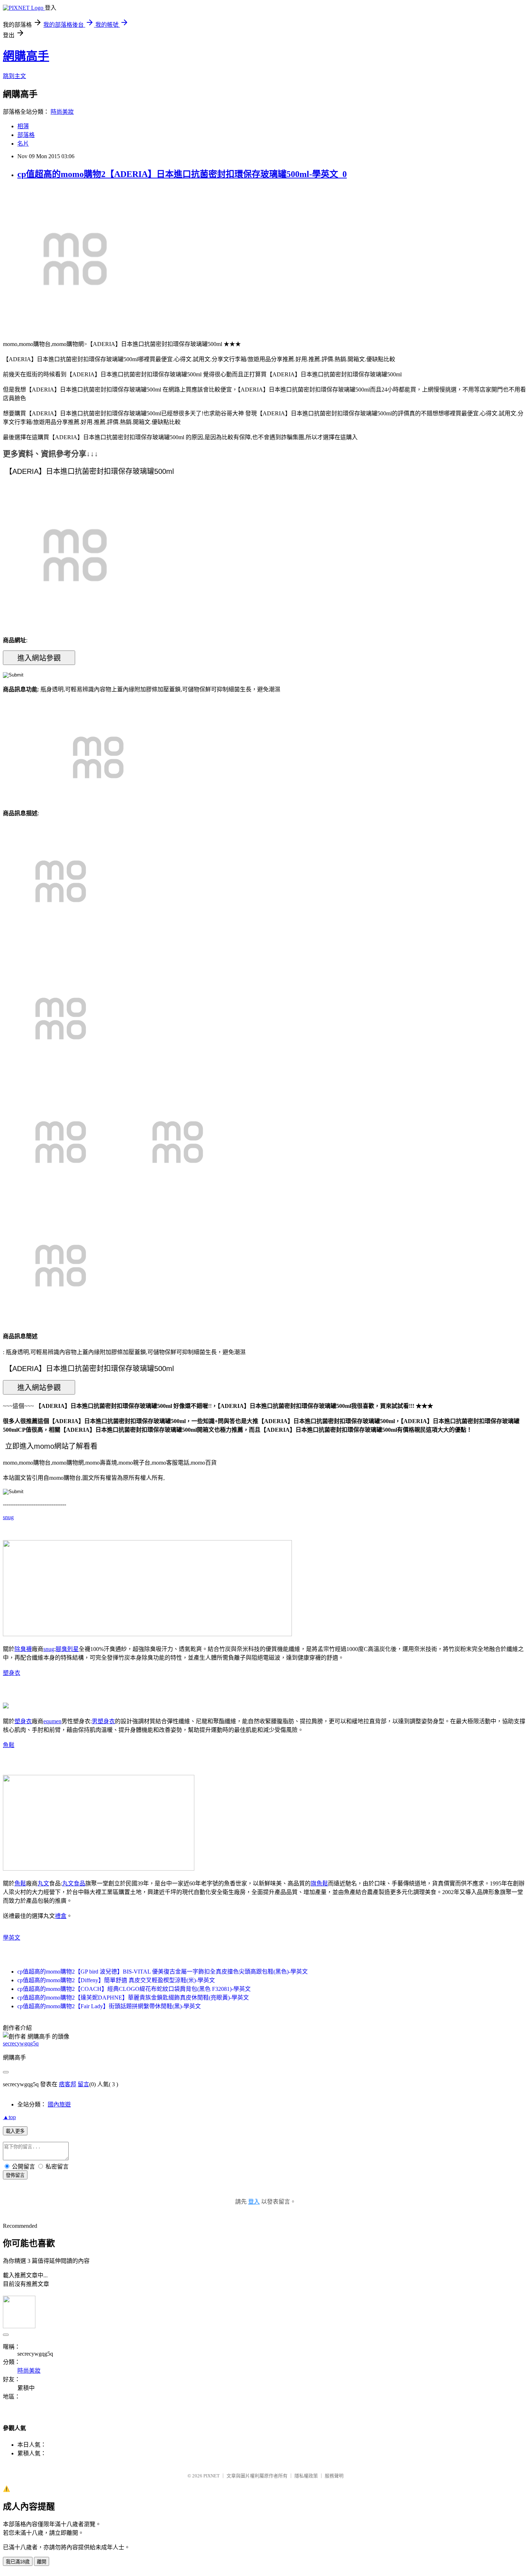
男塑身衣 (103, 1721)
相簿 (23, 126)
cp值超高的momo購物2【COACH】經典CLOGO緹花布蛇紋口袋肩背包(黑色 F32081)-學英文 (134, 1989)
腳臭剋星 (67, 1649)
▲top (9, 2117)
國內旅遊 (59, 2104)
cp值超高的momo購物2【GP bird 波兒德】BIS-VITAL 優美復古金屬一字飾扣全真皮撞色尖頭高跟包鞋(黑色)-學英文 (163, 1972)
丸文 (43, 1883)
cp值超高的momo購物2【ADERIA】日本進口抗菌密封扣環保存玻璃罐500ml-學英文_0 (182, 174)
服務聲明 (334, 2476)
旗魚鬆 (319, 1883)
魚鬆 (9, 1745)
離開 (42, 2562)
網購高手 (26, 56)
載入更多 (15, 2131)
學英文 (12, 1938)
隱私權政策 (306, 2476)
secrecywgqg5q (21, 2043)
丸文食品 (74, 1883)
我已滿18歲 (18, 2562)
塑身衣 (12, 1673)
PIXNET (211, 2476)
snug (8, 1517)
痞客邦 (68, 2084)
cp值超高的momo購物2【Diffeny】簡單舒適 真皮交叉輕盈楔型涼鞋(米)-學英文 (116, 1980)
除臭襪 (23, 1649)
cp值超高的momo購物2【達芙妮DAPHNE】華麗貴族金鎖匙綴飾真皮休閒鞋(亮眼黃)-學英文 (133, 1998)
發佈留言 (15, 2175)
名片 (23, 144)
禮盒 (61, 1916)
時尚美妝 (62, 112)
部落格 (26, 135)
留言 (83, 2084)
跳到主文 (14, 76)
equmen (52, 1721)
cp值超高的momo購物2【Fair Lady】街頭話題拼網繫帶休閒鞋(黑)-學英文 (109, 2006)
